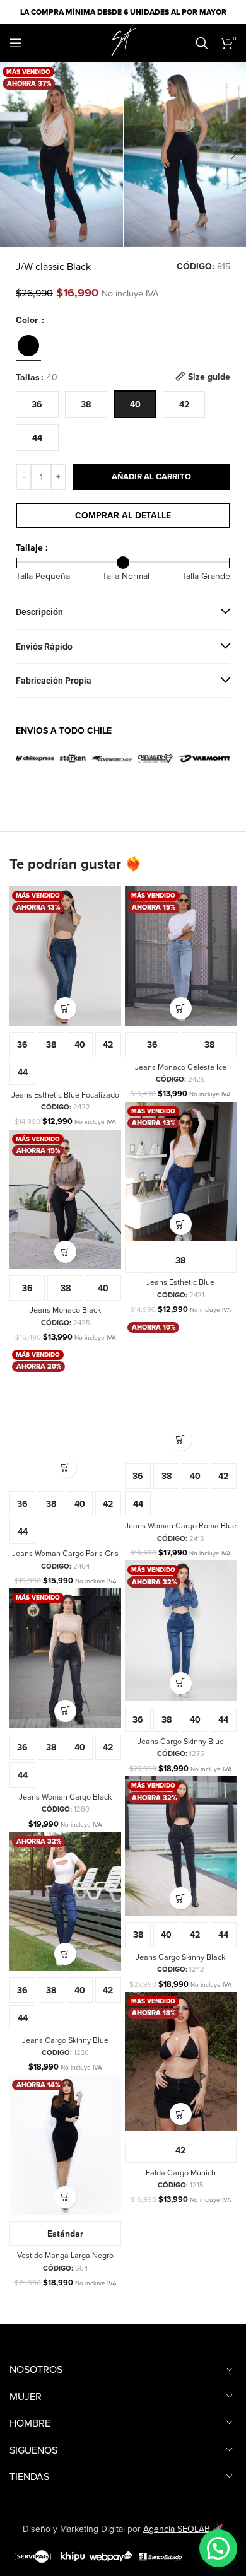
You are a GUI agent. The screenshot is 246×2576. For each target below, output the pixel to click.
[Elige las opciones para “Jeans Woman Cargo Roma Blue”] (181, 1440)
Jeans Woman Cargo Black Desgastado (65, 1801)
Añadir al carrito (151, 477)
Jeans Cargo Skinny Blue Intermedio (181, 1746)
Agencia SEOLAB (177, 2529)
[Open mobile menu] (16, 43)
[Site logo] (123, 42)
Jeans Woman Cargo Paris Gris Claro (65, 1558)
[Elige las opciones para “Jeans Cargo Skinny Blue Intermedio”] (181, 1683)
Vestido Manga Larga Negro (65, 2255)
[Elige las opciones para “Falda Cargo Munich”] (181, 2114)
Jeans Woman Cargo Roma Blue (181, 1525)
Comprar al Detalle (123, 515)
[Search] (202, 43)
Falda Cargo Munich (181, 2172)
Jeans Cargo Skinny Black (180, 1957)
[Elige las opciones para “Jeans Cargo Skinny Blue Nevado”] (65, 1954)
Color (28, 320)
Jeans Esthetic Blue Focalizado (65, 1094)
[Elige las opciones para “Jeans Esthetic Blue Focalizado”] (65, 1008)
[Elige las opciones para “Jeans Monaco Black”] (65, 1252)
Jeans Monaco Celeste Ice (181, 1067)
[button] (13, 155)
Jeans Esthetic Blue (180, 1282)
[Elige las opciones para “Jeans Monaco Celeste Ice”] (181, 1008)
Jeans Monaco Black (65, 1309)
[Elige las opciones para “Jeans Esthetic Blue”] (181, 1224)
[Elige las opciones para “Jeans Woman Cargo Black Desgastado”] (65, 1711)
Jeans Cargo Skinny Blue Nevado (65, 2045)
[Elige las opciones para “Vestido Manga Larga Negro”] (65, 2197)
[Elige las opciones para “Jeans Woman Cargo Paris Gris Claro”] (65, 1467)
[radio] (37, 404)
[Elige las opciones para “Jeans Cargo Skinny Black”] (181, 1898)
